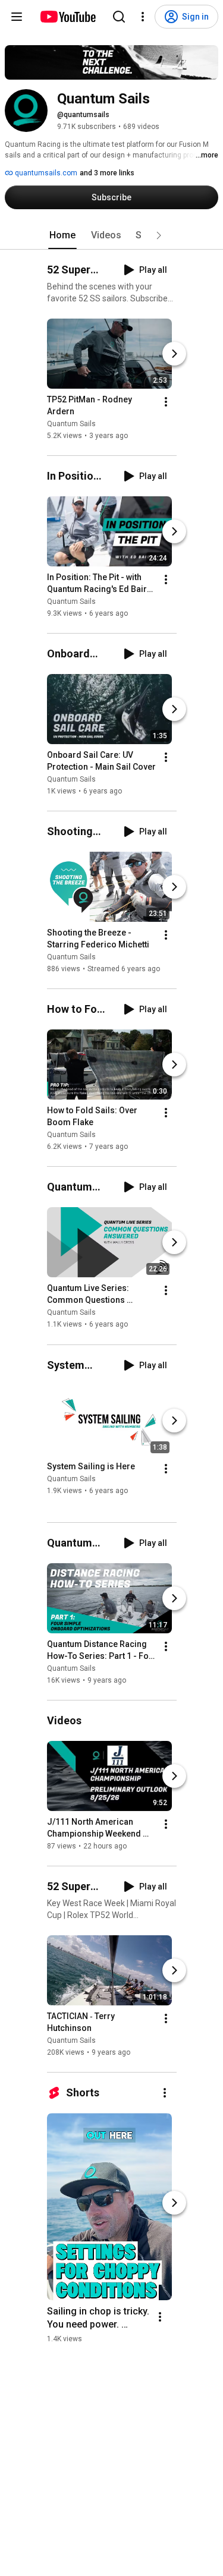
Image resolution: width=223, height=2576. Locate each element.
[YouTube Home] (67, 17)
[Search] (119, 17)
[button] (159, 235)
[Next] (174, 354)
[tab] (62, 235)
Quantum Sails (71, 424)
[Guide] (17, 17)
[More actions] (166, 402)
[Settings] (143, 17)
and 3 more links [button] (107, 173)
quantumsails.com (45, 173)
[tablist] (112, 235)
